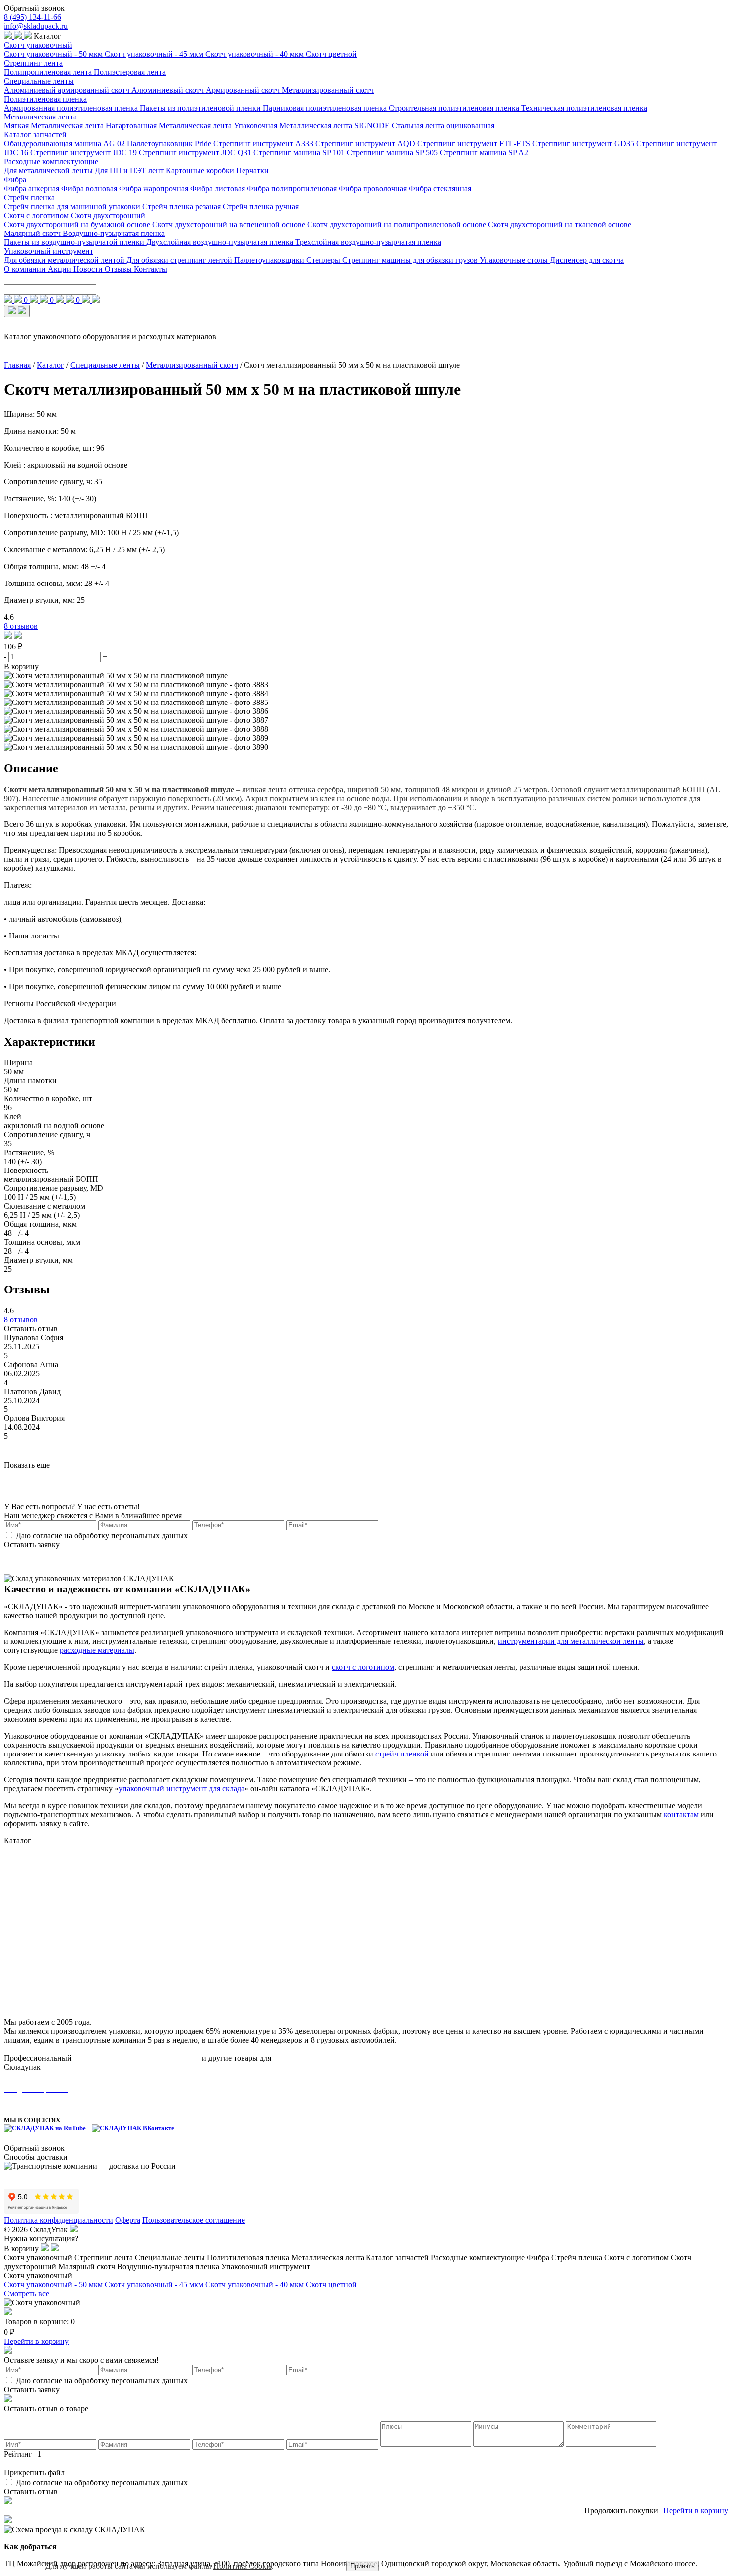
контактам (681, 1815)
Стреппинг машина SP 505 (393, 153)
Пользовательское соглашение (194, 2220)
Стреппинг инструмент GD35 (584, 144)
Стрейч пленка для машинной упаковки (73, 206)
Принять (363, 2566)
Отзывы (119, 269)
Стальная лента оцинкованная (443, 126)
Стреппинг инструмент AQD (366, 144)
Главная (17, 365)
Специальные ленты (39, 81)
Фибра (15, 179)
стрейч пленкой (402, 1754)
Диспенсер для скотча (587, 260)
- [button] (6, 656)
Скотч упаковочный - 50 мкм (54, 54)
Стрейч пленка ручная (261, 206)
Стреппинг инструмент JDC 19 (85, 153)
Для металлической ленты (49, 171)
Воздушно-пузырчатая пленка (114, 233)
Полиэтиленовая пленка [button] (249, 2258)
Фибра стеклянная (440, 188)
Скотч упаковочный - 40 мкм (255, 54)
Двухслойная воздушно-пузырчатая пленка (221, 242)
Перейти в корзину (36, 2341)
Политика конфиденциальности (59, 2220)
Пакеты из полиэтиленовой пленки (201, 108)
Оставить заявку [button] (32, 1545)
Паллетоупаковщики (270, 260)
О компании (26, 269)
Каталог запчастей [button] (398, 2258)
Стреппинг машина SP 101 (300, 153)
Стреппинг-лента (34, 1861)
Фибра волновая (90, 188)
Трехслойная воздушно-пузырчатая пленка (368, 242)
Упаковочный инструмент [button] (266, 2267)
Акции (61, 269)
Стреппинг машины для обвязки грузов (411, 260)
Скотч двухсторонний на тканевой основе (560, 224)
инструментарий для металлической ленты (571, 1641)
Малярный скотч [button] (88, 2267)
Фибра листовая (219, 188)
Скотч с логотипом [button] (637, 2258)
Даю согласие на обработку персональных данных (102, 1536)
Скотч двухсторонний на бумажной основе (78, 224)
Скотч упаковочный (38, 45)
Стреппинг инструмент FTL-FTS (475, 144)
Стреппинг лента (33, 63)
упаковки (289, 2058)
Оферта (128, 2220)
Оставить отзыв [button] (31, 1329)
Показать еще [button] (27, 1465)
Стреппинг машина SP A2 (484, 153)
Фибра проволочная (374, 188)
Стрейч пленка (29, 197)
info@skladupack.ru (36, 26)
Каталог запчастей (35, 135)
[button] (9, 636)
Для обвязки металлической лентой (65, 260)
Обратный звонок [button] (34, 8)
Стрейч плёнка (29, 1938)
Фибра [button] (539, 2258)
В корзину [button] (21, 666)
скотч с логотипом (363, 1667)
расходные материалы (97, 1650)
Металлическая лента (40, 117)
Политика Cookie (243, 2566)
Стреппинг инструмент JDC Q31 (196, 153)
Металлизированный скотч (328, 90)
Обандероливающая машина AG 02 (65, 144)
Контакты (151, 269)
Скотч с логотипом (37, 215)
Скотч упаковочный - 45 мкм (155, 54)
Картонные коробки (201, 171)
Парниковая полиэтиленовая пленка (326, 108)
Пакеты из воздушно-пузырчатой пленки (75, 242)
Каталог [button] (47, 36)
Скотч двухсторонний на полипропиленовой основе (398, 224)
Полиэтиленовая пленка (45, 99)
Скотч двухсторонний (108, 215)
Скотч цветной (331, 54)
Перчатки (252, 171)
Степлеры (324, 260)
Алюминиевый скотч (169, 90)
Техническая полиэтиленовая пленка (584, 108)
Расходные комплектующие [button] (479, 2258)
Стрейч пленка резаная (183, 206)
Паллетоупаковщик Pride (170, 144)
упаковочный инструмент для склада (182, 1789)
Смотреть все (27, 2293)
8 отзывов (21, 626)
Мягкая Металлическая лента (55, 126)
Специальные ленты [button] (171, 2258)
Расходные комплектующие (51, 162)
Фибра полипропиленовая (293, 188)
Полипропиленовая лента (49, 72)
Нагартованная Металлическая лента (170, 126)
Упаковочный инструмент (49, 251)
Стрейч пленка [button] (578, 2258)
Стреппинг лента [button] (105, 2258)
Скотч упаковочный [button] (39, 2258)
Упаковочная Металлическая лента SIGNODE (313, 126)
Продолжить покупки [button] (621, 2511)
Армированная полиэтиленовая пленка (72, 108)
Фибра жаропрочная (155, 188)
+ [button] (105, 656)
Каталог (51, 365)
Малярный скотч (33, 233)
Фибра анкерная (33, 188)
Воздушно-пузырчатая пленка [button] (169, 2267)
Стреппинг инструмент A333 (264, 144)
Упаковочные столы (515, 260)
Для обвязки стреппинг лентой (180, 260)
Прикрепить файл (34, 2473)
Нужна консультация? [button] (41, 2239)
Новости (89, 269)
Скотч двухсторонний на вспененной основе (230, 224)
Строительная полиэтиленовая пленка (455, 108)
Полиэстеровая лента (130, 72)
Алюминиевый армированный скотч (68, 90)
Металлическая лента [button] (329, 2258)
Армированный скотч (244, 90)
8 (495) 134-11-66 (33, 17)
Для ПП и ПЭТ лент (130, 171)
